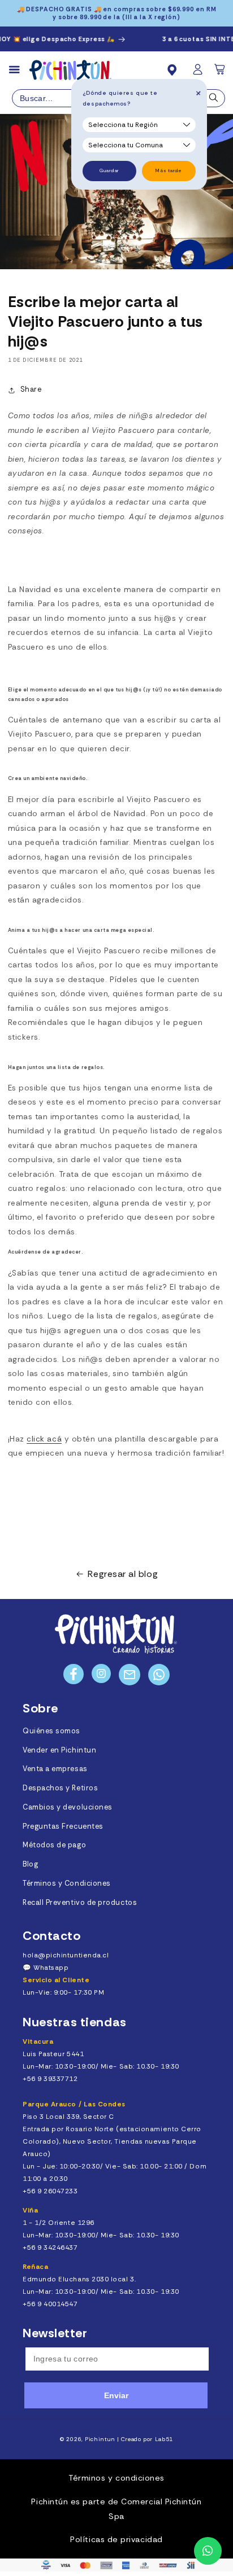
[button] (221, 73)
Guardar (109, 171)
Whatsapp (51, 1968)
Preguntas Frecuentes (63, 1826)
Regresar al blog (123, 1574)
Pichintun (100, 2439)
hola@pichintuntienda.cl (66, 1955)
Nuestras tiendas (75, 2022)
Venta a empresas (55, 1769)
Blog (30, 1864)
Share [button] (31, 389)
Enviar (116, 2395)
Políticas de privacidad (116, 2539)
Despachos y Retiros (60, 1788)
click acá (44, 1439)
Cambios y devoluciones (68, 1807)
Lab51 (164, 2439)
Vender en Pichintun (59, 1750)
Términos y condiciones (116, 2478)
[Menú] (19, 70)
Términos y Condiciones (67, 1883)
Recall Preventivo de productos (80, 1903)
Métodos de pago (54, 1845)
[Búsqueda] (214, 100)
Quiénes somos (51, 1731)
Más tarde (169, 171)
